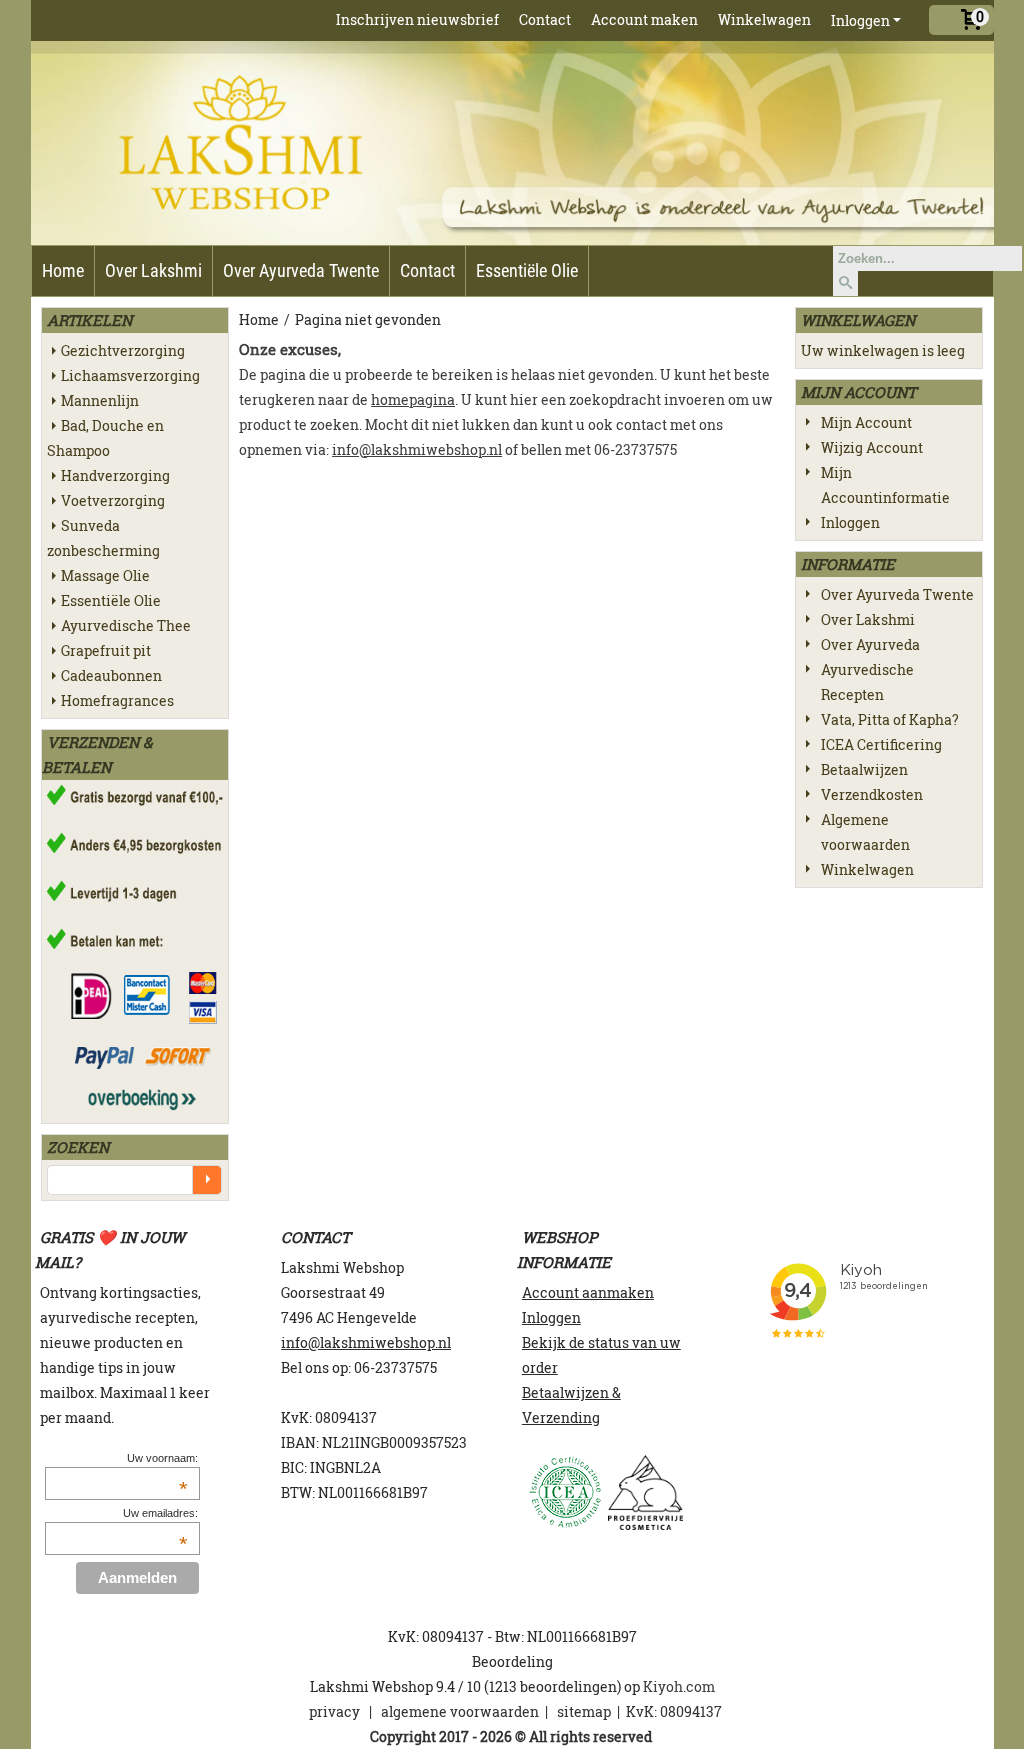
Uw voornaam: (162, 1458)
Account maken (644, 19)
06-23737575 (395, 1367)
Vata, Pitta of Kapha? (890, 719)
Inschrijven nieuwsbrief (417, 19)
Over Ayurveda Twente (301, 270)
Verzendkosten (872, 794)
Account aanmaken (588, 1292)
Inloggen (860, 20)
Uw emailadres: (160, 1513)
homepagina (413, 399)
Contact (545, 19)
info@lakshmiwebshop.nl (417, 449)
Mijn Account (866, 422)
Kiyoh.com (679, 1686)
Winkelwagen (764, 19)
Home (63, 270)
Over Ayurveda (870, 644)
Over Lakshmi (153, 270)
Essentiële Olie (527, 270)
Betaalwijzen (864, 769)
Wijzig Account (872, 447)
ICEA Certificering (881, 744)
